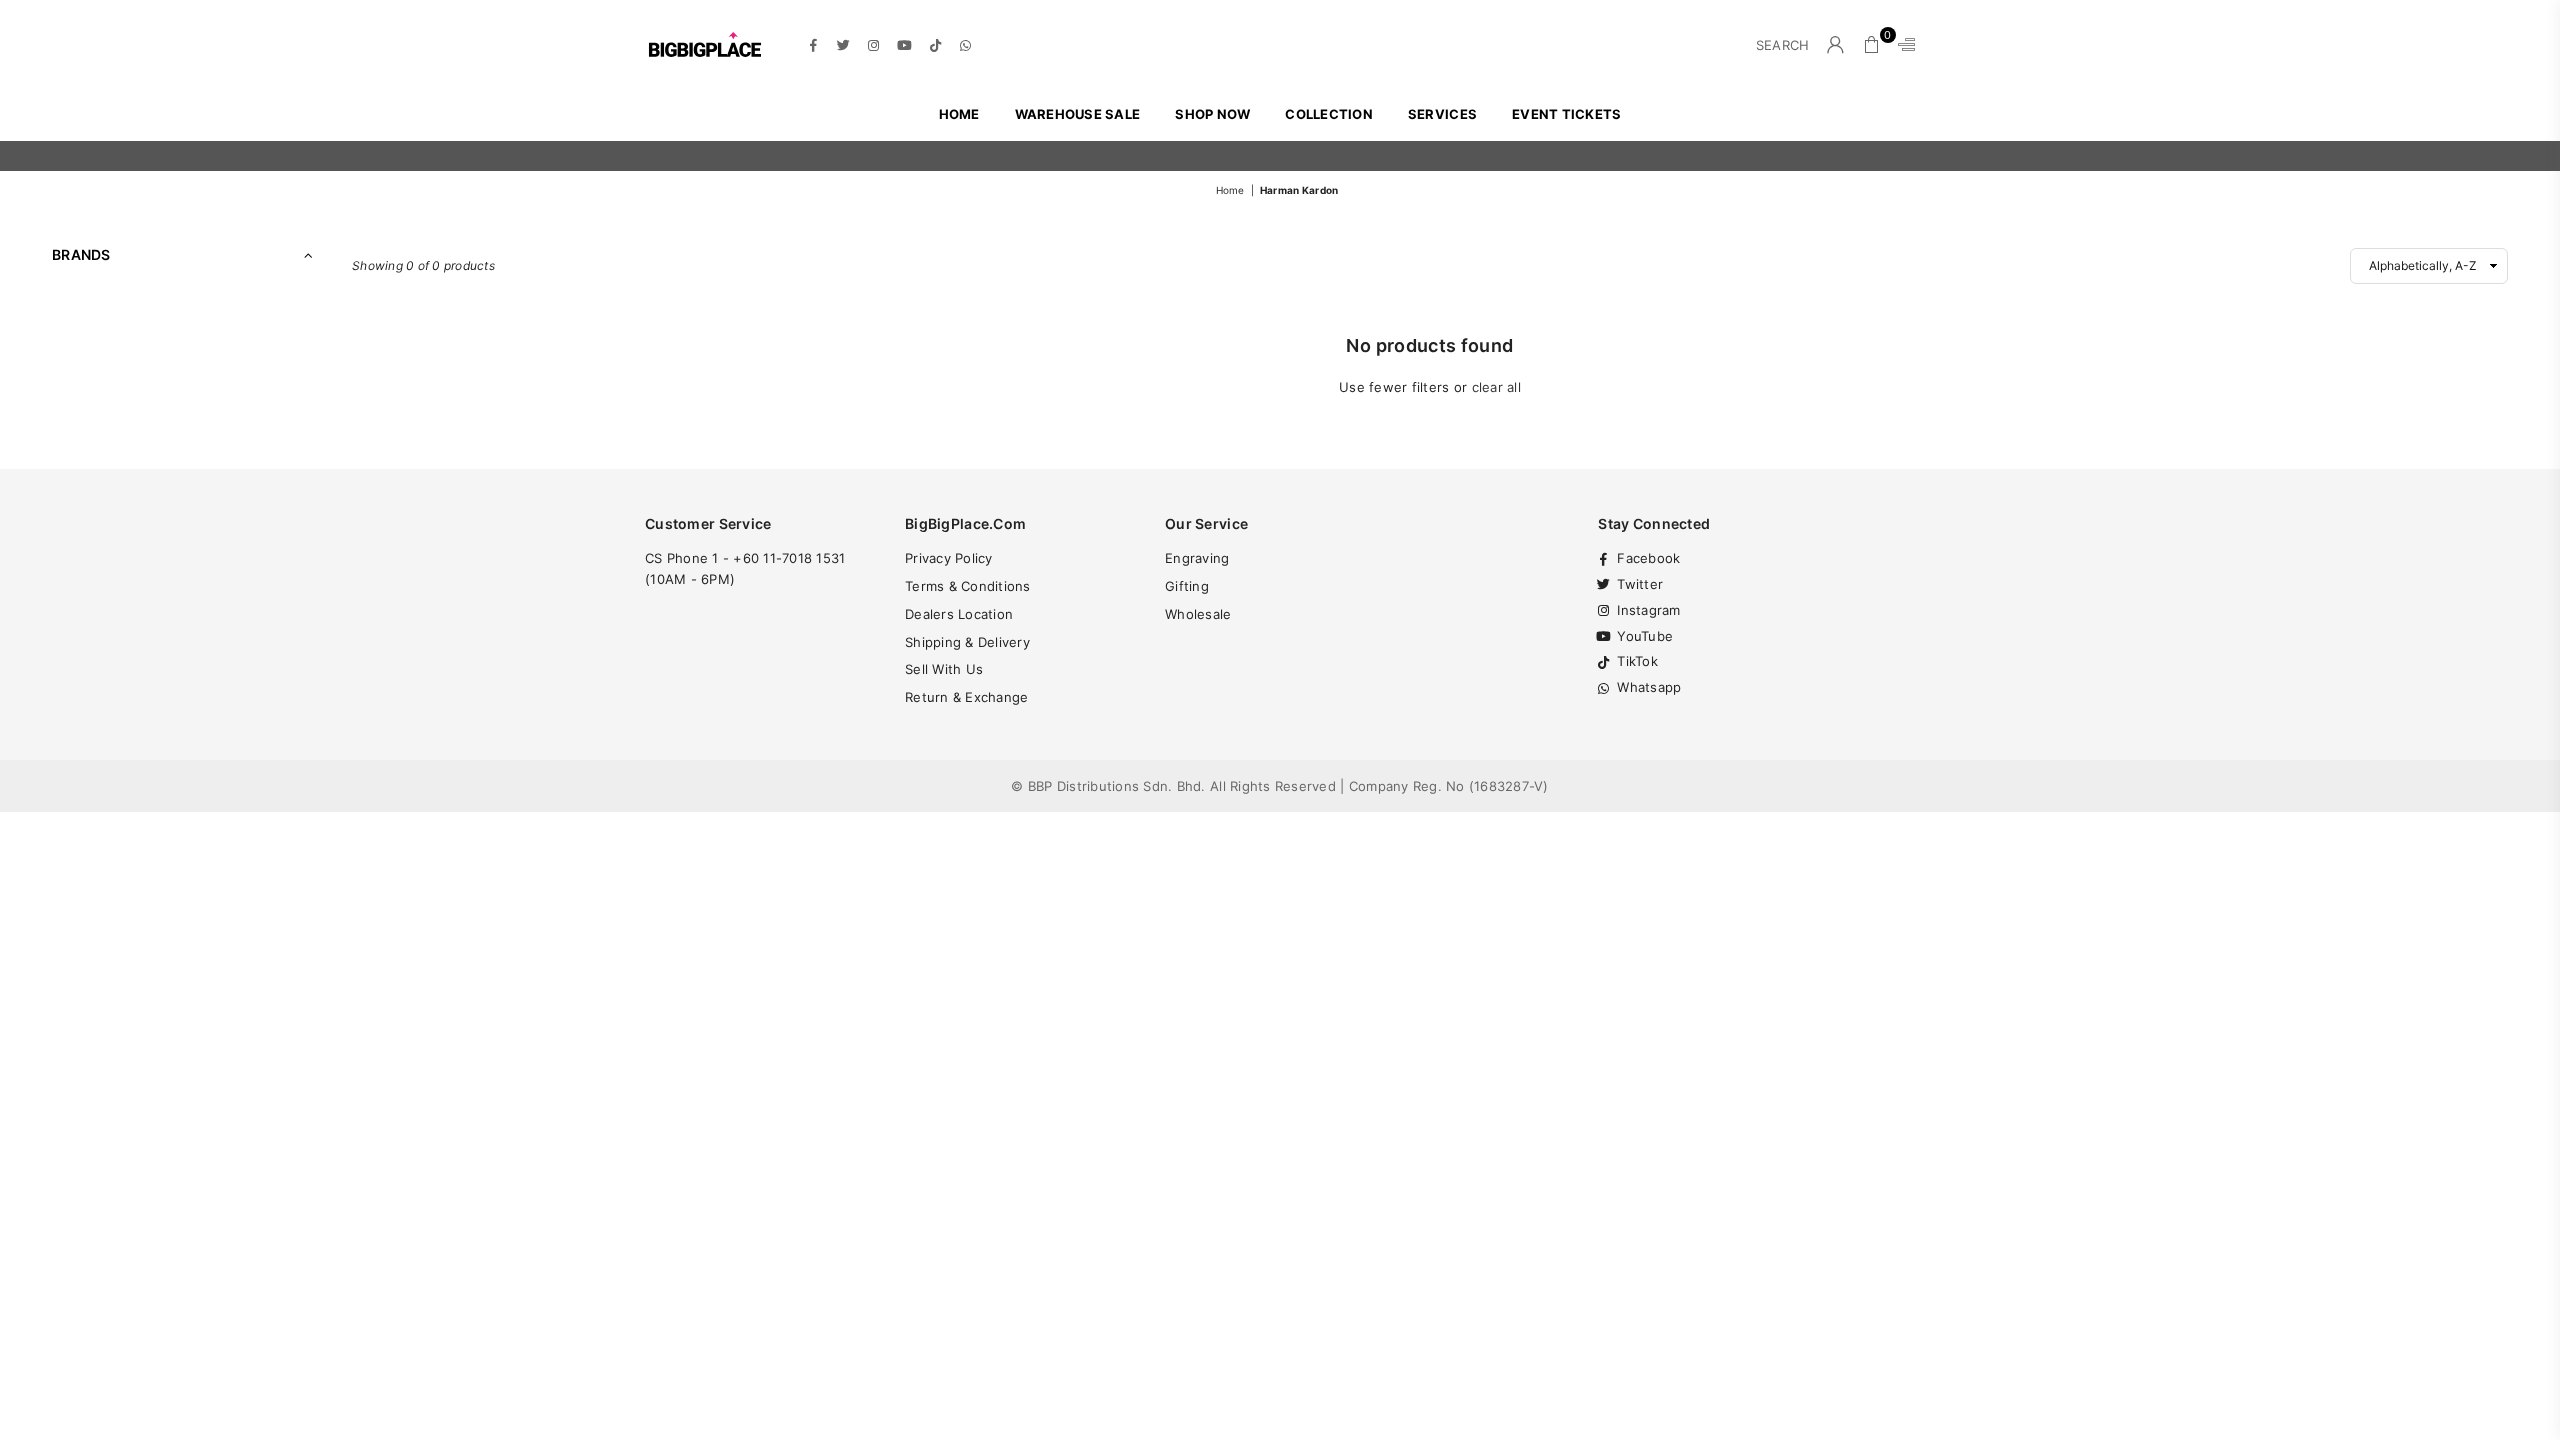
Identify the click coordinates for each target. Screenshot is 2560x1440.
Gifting (1187, 586)
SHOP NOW (1212, 114)
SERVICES (1442, 114)
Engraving (1197, 558)
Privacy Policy (949, 558)
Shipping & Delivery (967, 642)
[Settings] (1902, 45)
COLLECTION (1329, 114)
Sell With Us (944, 669)
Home (959, 114)
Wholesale (1198, 614)
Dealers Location (959, 614)
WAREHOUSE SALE (1078, 114)
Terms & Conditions (968, 586)
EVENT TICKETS (1566, 114)
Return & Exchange (966, 697)
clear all (1496, 387)
